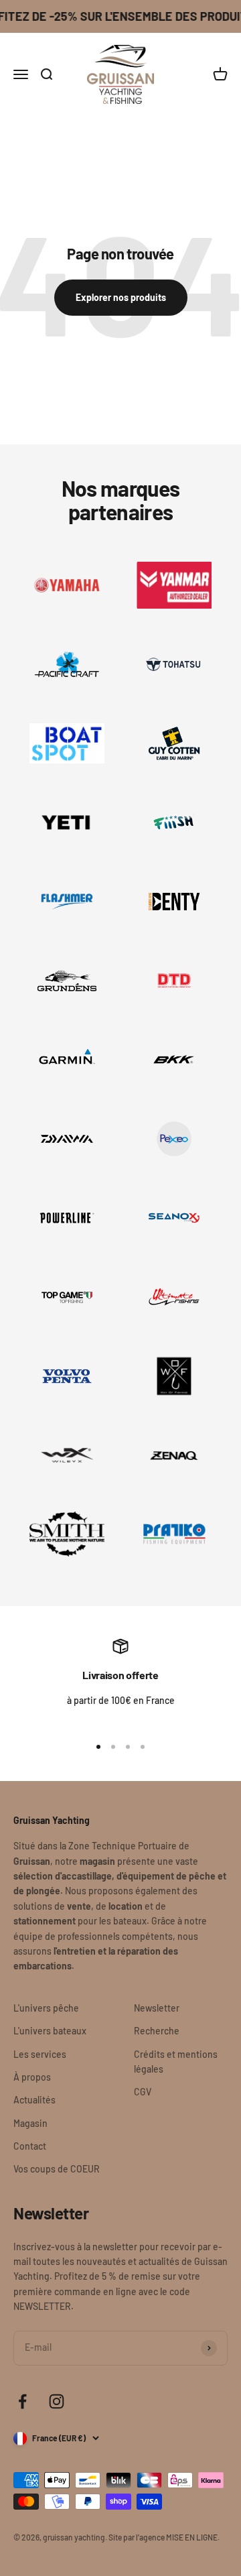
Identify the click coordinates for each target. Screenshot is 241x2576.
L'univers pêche (46, 2008)
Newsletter (157, 2008)
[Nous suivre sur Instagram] (57, 2401)
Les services (40, 2054)
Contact (30, 2146)
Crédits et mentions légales (176, 2062)
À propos (32, 2077)
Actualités (34, 2100)
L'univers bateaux (50, 2031)
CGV (143, 2092)
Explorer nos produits (121, 297)
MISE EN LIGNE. (193, 2537)
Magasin (30, 2123)
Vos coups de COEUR (57, 2169)
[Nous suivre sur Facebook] (22, 2401)
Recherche (157, 2031)
